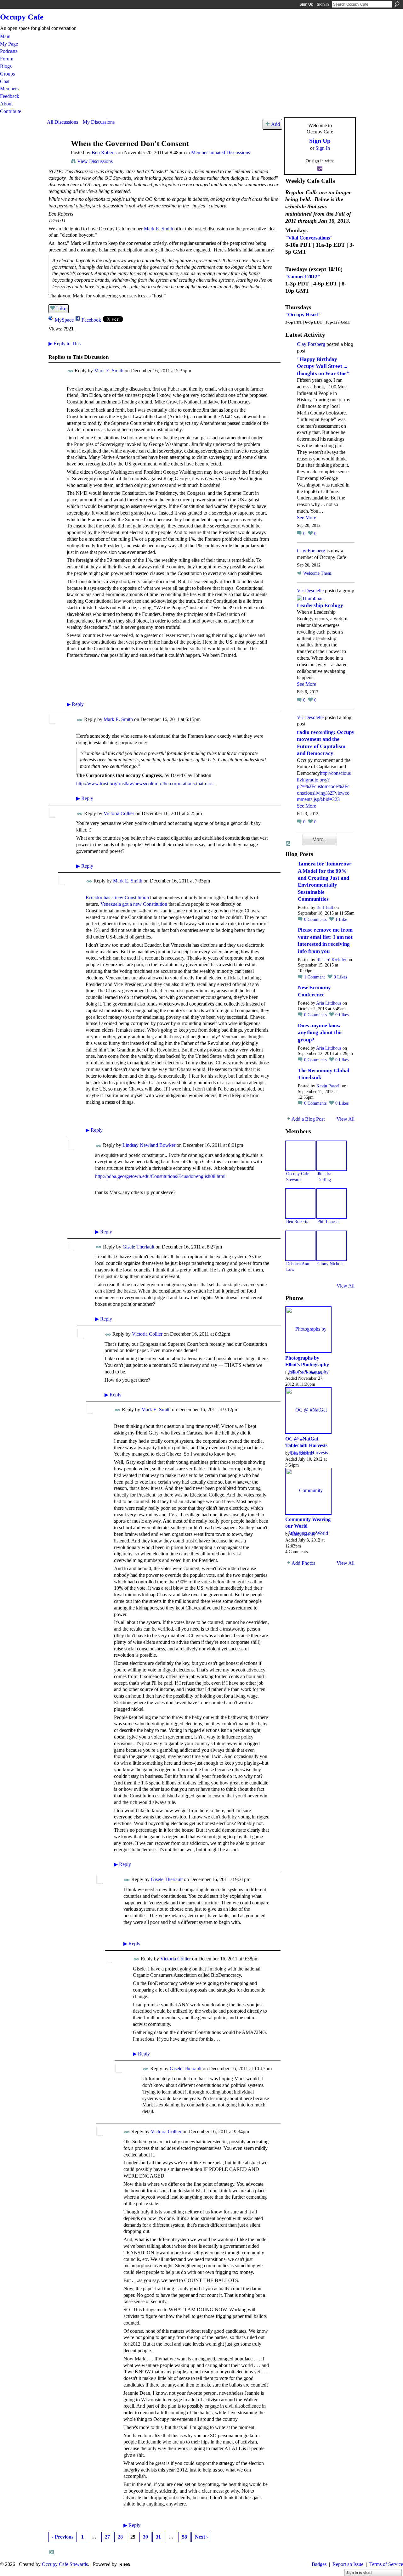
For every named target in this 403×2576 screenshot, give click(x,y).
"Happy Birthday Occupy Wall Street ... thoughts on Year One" (323, 366)
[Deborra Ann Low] (300, 1246)
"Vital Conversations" (309, 238)
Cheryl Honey (303, 1534)
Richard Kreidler (331, 960)
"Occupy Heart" (303, 315)
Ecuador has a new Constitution (117, 897)
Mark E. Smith (159, 229)
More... (320, 840)
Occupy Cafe (22, 17)
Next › (201, 2537)
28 (120, 2537)
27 (107, 2537)
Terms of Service (386, 2564)
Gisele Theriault (138, 1247)
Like (61, 308)
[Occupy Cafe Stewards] (300, 1156)
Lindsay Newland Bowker (149, 1145)
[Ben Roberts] (57, 156)
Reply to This (65, 344)
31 (158, 2537)
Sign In (323, 4)
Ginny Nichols (330, 1264)
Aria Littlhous (329, 1003)
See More (307, 518)
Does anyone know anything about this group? (320, 1033)
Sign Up (306, 4)
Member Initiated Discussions (221, 152)
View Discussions (95, 161)
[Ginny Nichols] (332, 1246)
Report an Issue (348, 2564)
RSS (52, 2552)
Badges (319, 2564)
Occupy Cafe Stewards (65, 2564)
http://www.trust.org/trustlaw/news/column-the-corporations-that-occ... (146, 784)
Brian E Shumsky (307, 1373)
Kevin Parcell (329, 1086)
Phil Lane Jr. (329, 1221)
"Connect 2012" (303, 276)
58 (184, 2537)
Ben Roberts (104, 152)
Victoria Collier (119, 813)
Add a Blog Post (308, 1119)
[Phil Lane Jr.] (332, 1203)
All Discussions (62, 122)
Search (397, 4)
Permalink (70, 371)
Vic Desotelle (310, 591)
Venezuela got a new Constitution (134, 904)
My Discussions (99, 122)
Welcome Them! (318, 573)
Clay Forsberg (311, 344)
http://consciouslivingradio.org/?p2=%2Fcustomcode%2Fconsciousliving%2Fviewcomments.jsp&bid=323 (324, 786)
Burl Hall (325, 908)
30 (145, 2537)
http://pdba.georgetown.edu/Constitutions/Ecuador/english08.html (160, 1176)
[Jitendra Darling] (332, 1156)
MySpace (64, 320)
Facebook (91, 320)
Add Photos (303, 1563)
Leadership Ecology (320, 605)
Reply (75, 704)
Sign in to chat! (359, 2573)
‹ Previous (63, 2537)
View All (346, 1119)
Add (275, 124)
